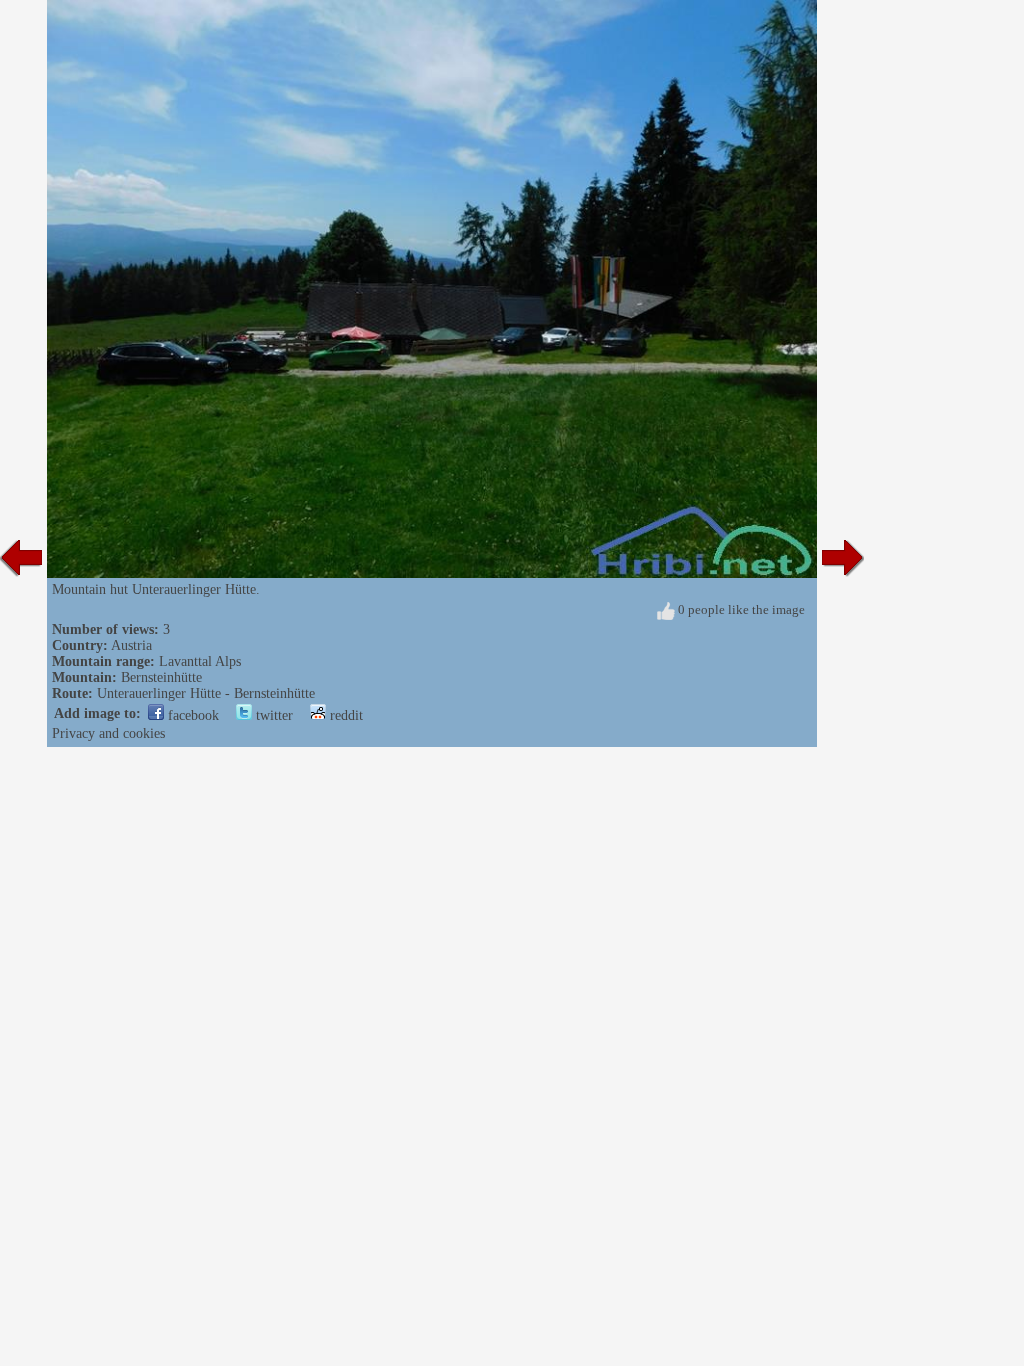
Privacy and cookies (108, 733)
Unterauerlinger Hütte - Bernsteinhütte (206, 693)
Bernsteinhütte (161, 677)
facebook (191, 715)
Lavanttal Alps (200, 661)
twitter (272, 715)
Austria (131, 645)
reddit (344, 715)
